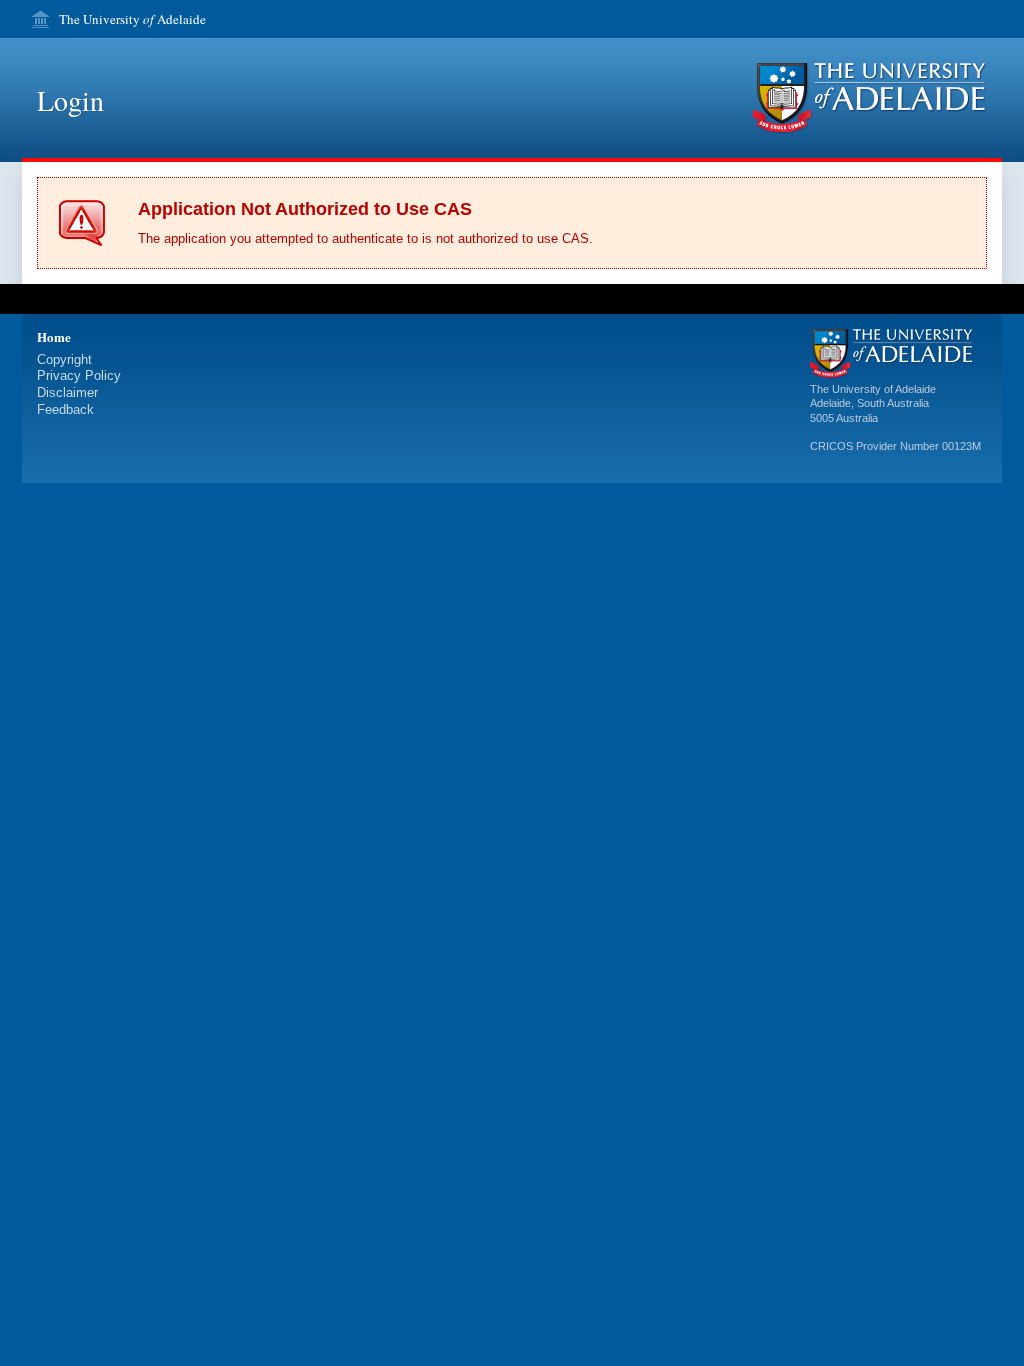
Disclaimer (67, 392)
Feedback (65, 409)
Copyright (64, 359)
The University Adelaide (132, 19)
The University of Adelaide (873, 389)
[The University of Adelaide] (870, 98)
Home (54, 336)
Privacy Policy (79, 375)
